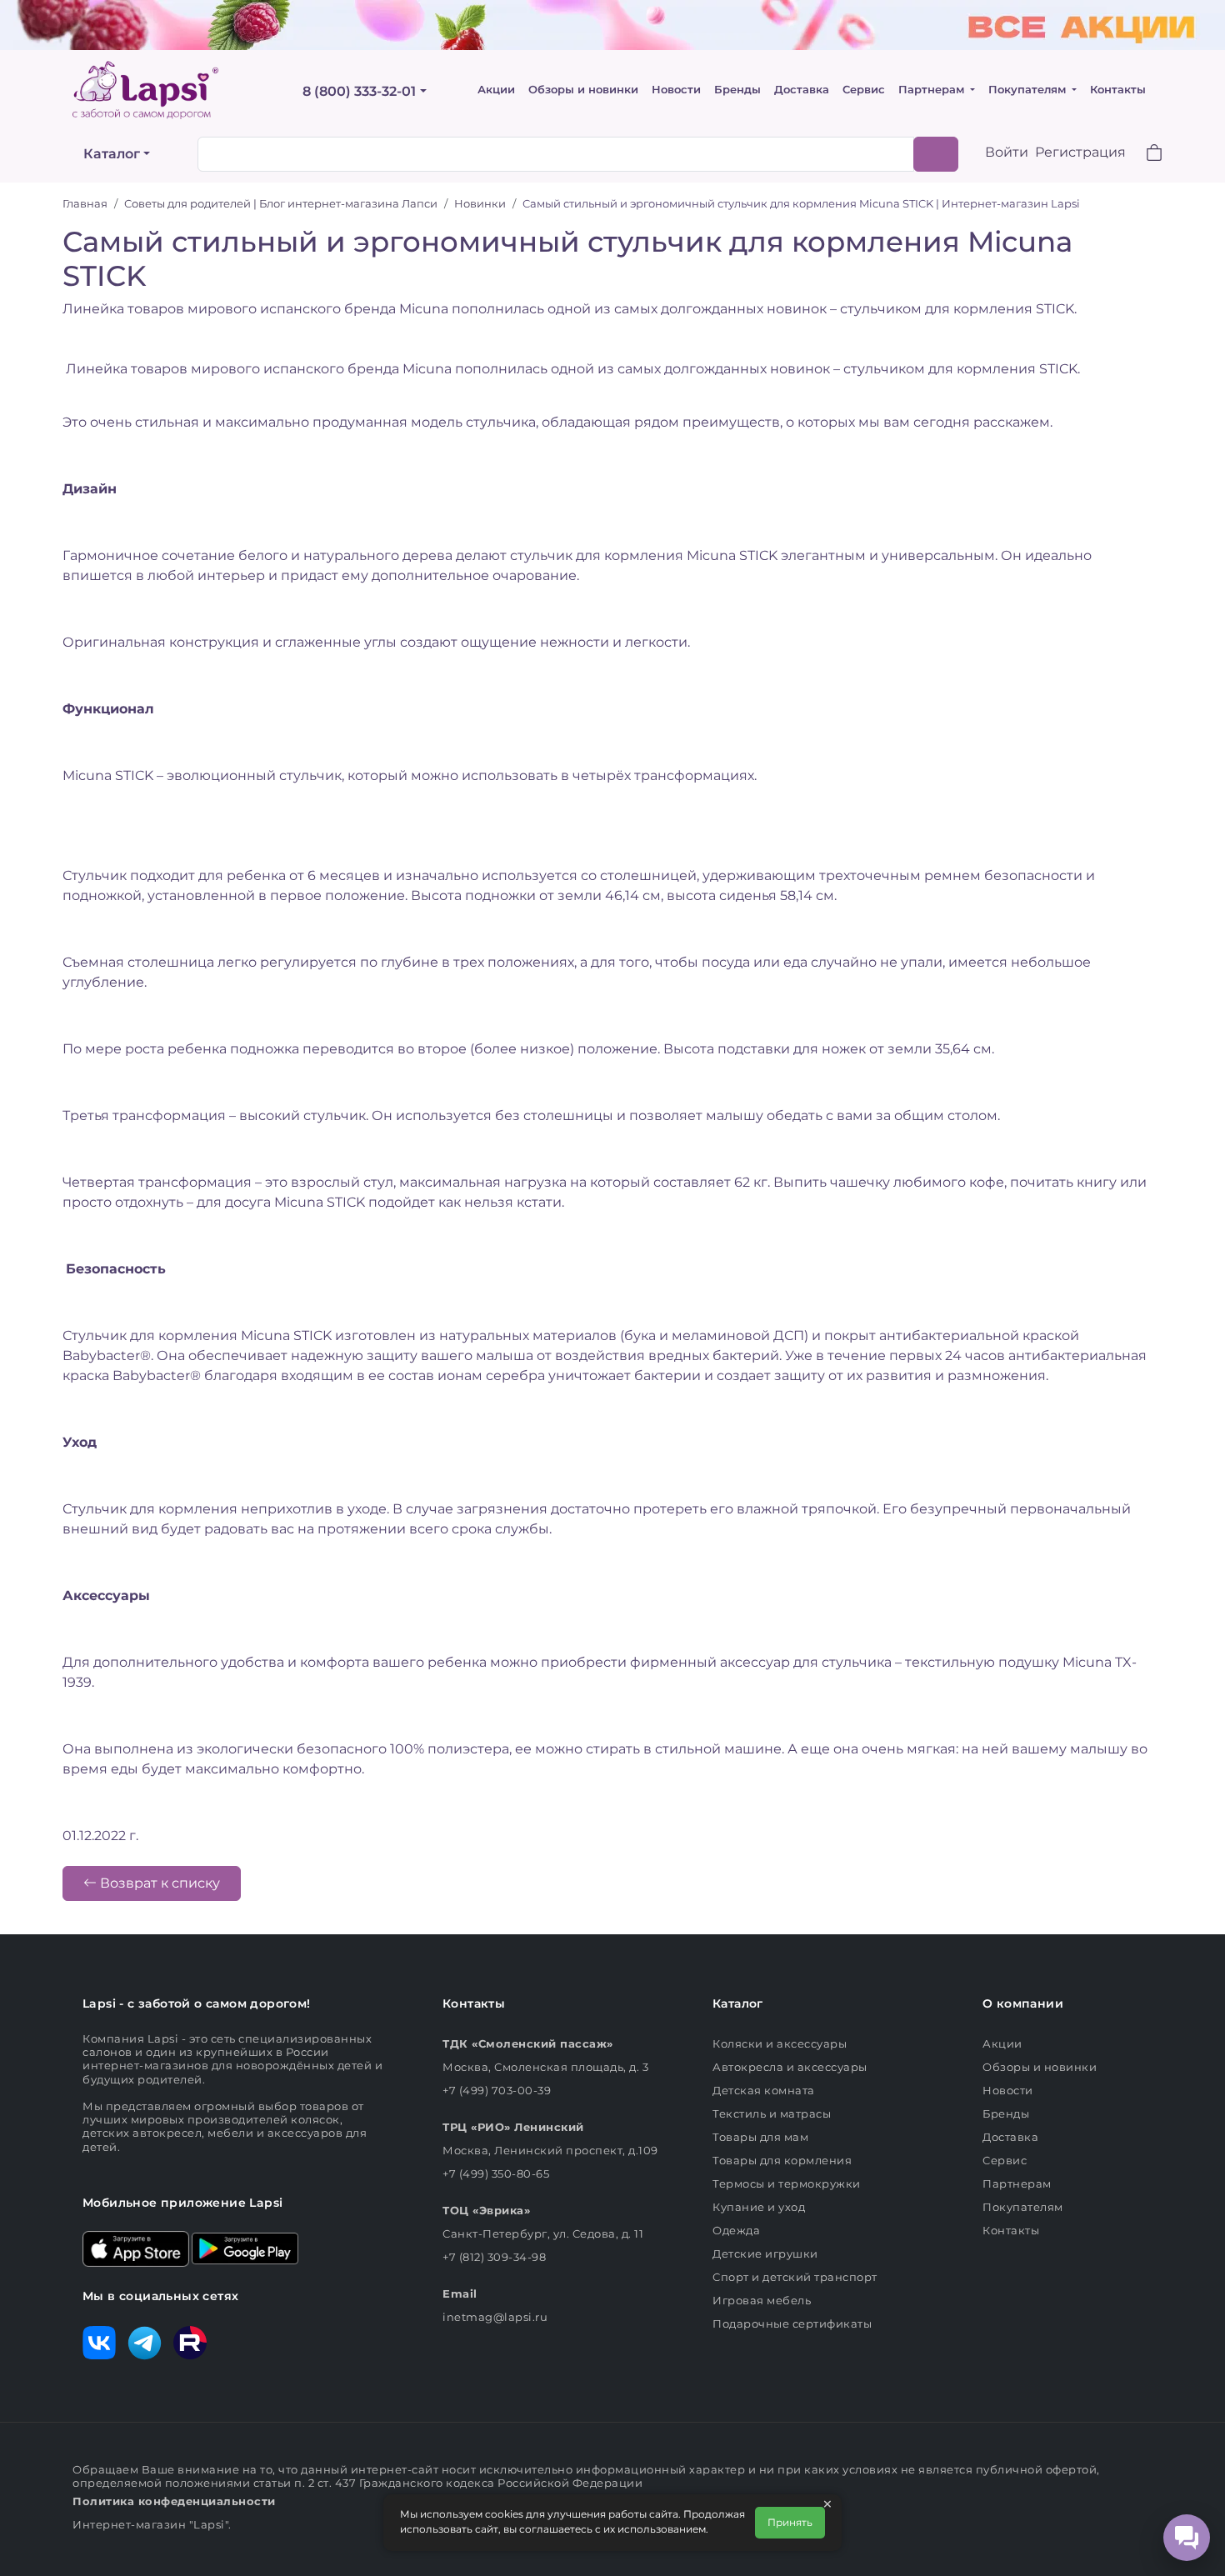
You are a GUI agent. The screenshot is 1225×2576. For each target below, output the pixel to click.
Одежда (736, 2230)
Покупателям (1029, 90)
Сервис (864, 90)
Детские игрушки (765, 2253)
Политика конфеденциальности (174, 2501)
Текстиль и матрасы (772, 2113)
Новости (676, 90)
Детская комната (764, 2090)
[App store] (136, 2248)
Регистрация (1080, 152)
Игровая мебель (762, 2300)
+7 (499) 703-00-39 (497, 2090)
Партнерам (933, 90)
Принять (790, 2522)
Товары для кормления (782, 2160)
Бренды (737, 90)
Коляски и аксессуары (780, 2043)
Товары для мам (760, 2137)
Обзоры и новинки (583, 90)
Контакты (1118, 90)
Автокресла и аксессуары (790, 2067)
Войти (1007, 152)
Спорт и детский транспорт (795, 2277)
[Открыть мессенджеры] (1187, 2538)
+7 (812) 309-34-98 (494, 2257)
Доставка (802, 90)
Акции (496, 90)
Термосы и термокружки (787, 2183)
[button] (1144, 155)
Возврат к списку (158, 1883)
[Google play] (245, 2248)
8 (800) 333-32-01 (359, 91)
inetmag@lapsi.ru (495, 2317)
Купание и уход (759, 2207)
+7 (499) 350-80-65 (496, 2173)
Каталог (112, 154)
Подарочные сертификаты (792, 2323)
